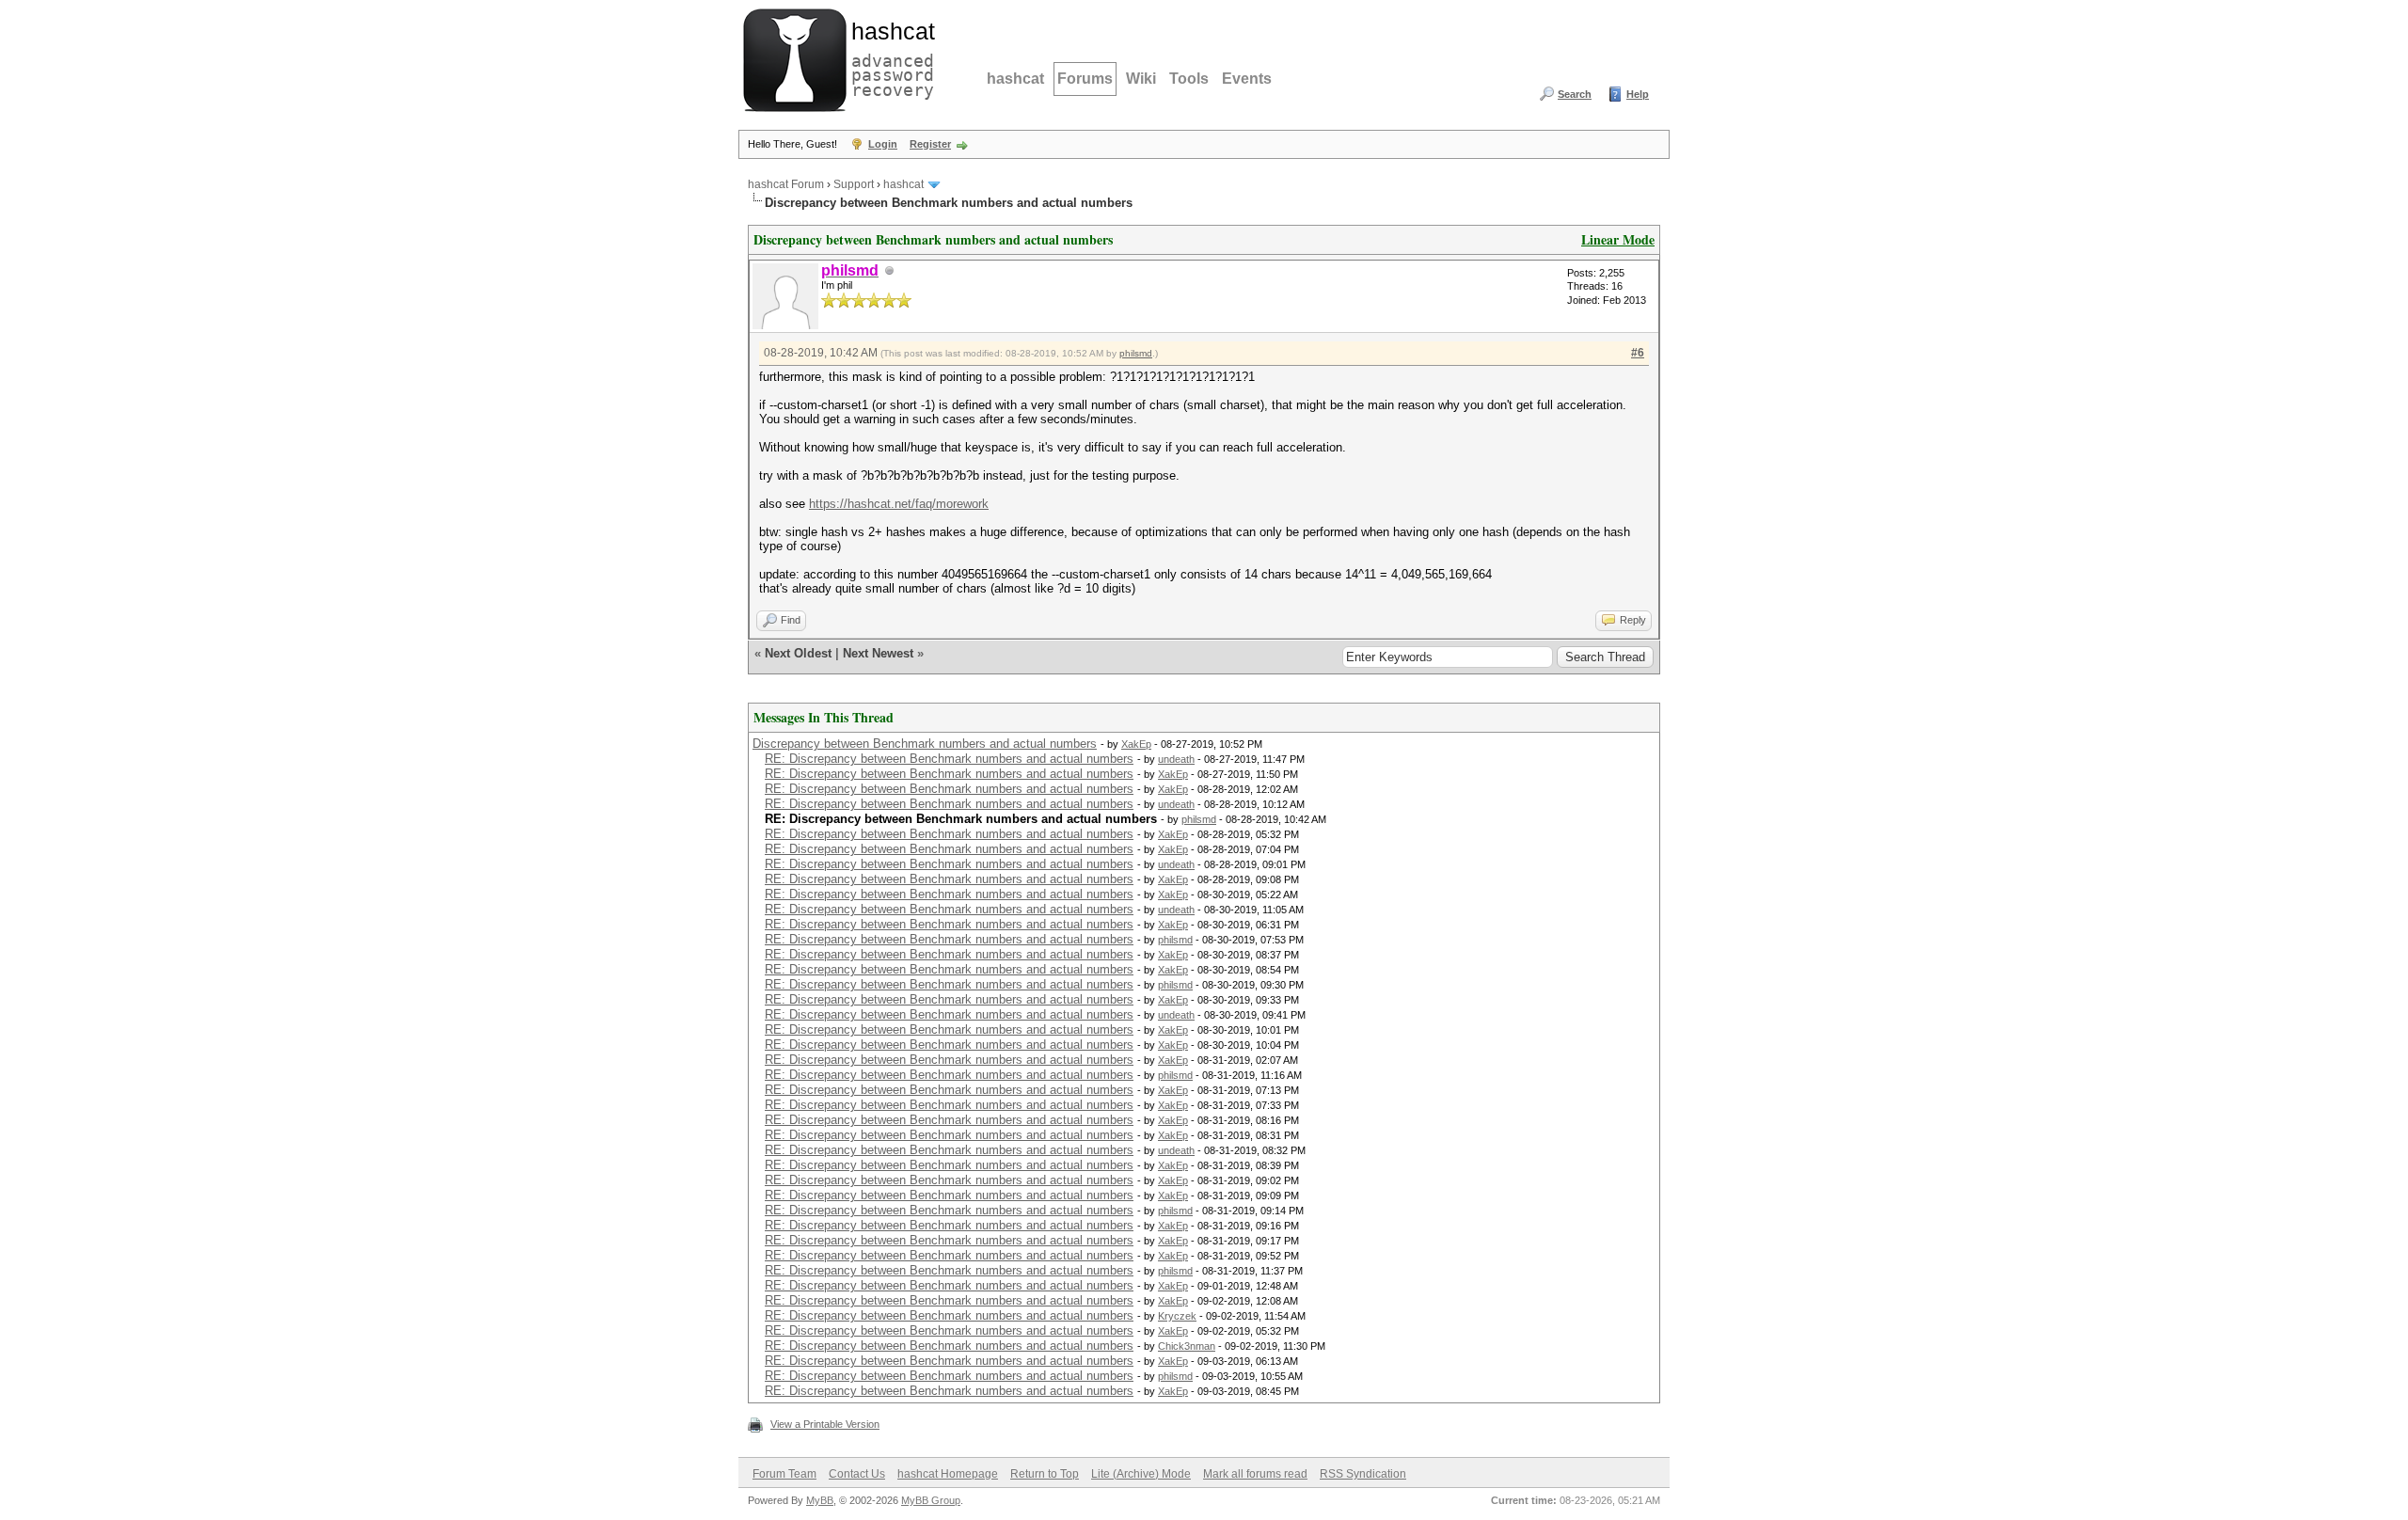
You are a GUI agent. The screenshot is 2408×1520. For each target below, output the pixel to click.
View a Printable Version (825, 1424)
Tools (1189, 79)
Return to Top (1045, 1474)
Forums (1085, 79)
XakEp (1136, 744)
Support (854, 184)
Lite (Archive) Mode (1141, 1474)
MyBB (820, 1500)
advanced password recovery (889, 57)
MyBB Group (931, 1500)
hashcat (1015, 79)
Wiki (1141, 79)
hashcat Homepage (948, 1474)
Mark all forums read (1255, 1474)
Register (930, 144)
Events (1247, 79)
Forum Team (784, 1474)
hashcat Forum (786, 184)
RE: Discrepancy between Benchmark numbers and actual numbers (949, 759)
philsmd (1136, 353)
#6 (1638, 353)
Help (1638, 94)
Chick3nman (1187, 1346)
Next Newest (878, 653)
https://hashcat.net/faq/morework (899, 504)
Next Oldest (798, 653)
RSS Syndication (1363, 1474)
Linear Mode (1618, 239)
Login (883, 144)
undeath (1176, 759)
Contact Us (857, 1474)
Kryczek (1177, 1316)
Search (1575, 94)
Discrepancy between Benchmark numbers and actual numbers (925, 744)
